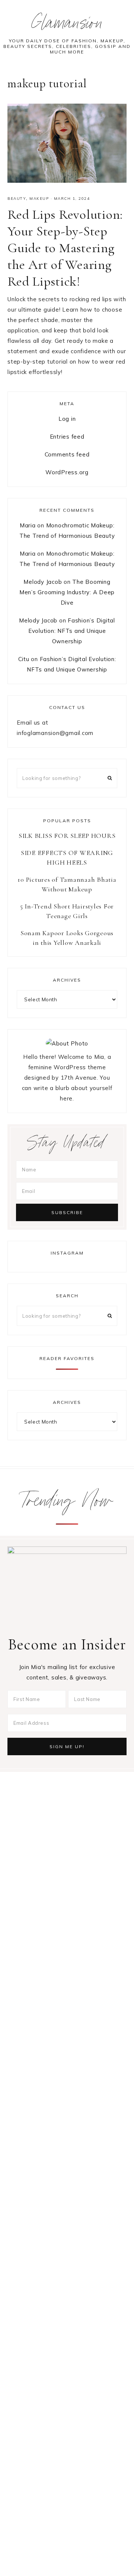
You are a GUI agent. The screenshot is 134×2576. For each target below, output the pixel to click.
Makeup (39, 199)
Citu (24, 659)
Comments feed (67, 454)
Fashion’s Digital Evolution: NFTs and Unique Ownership (72, 631)
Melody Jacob (43, 582)
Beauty (17, 199)
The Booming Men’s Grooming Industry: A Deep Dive (67, 592)
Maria (28, 525)
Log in (67, 419)
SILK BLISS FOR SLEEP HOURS (67, 836)
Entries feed (67, 437)
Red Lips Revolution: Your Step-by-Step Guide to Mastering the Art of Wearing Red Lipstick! (65, 248)
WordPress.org (67, 472)
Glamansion (67, 25)
